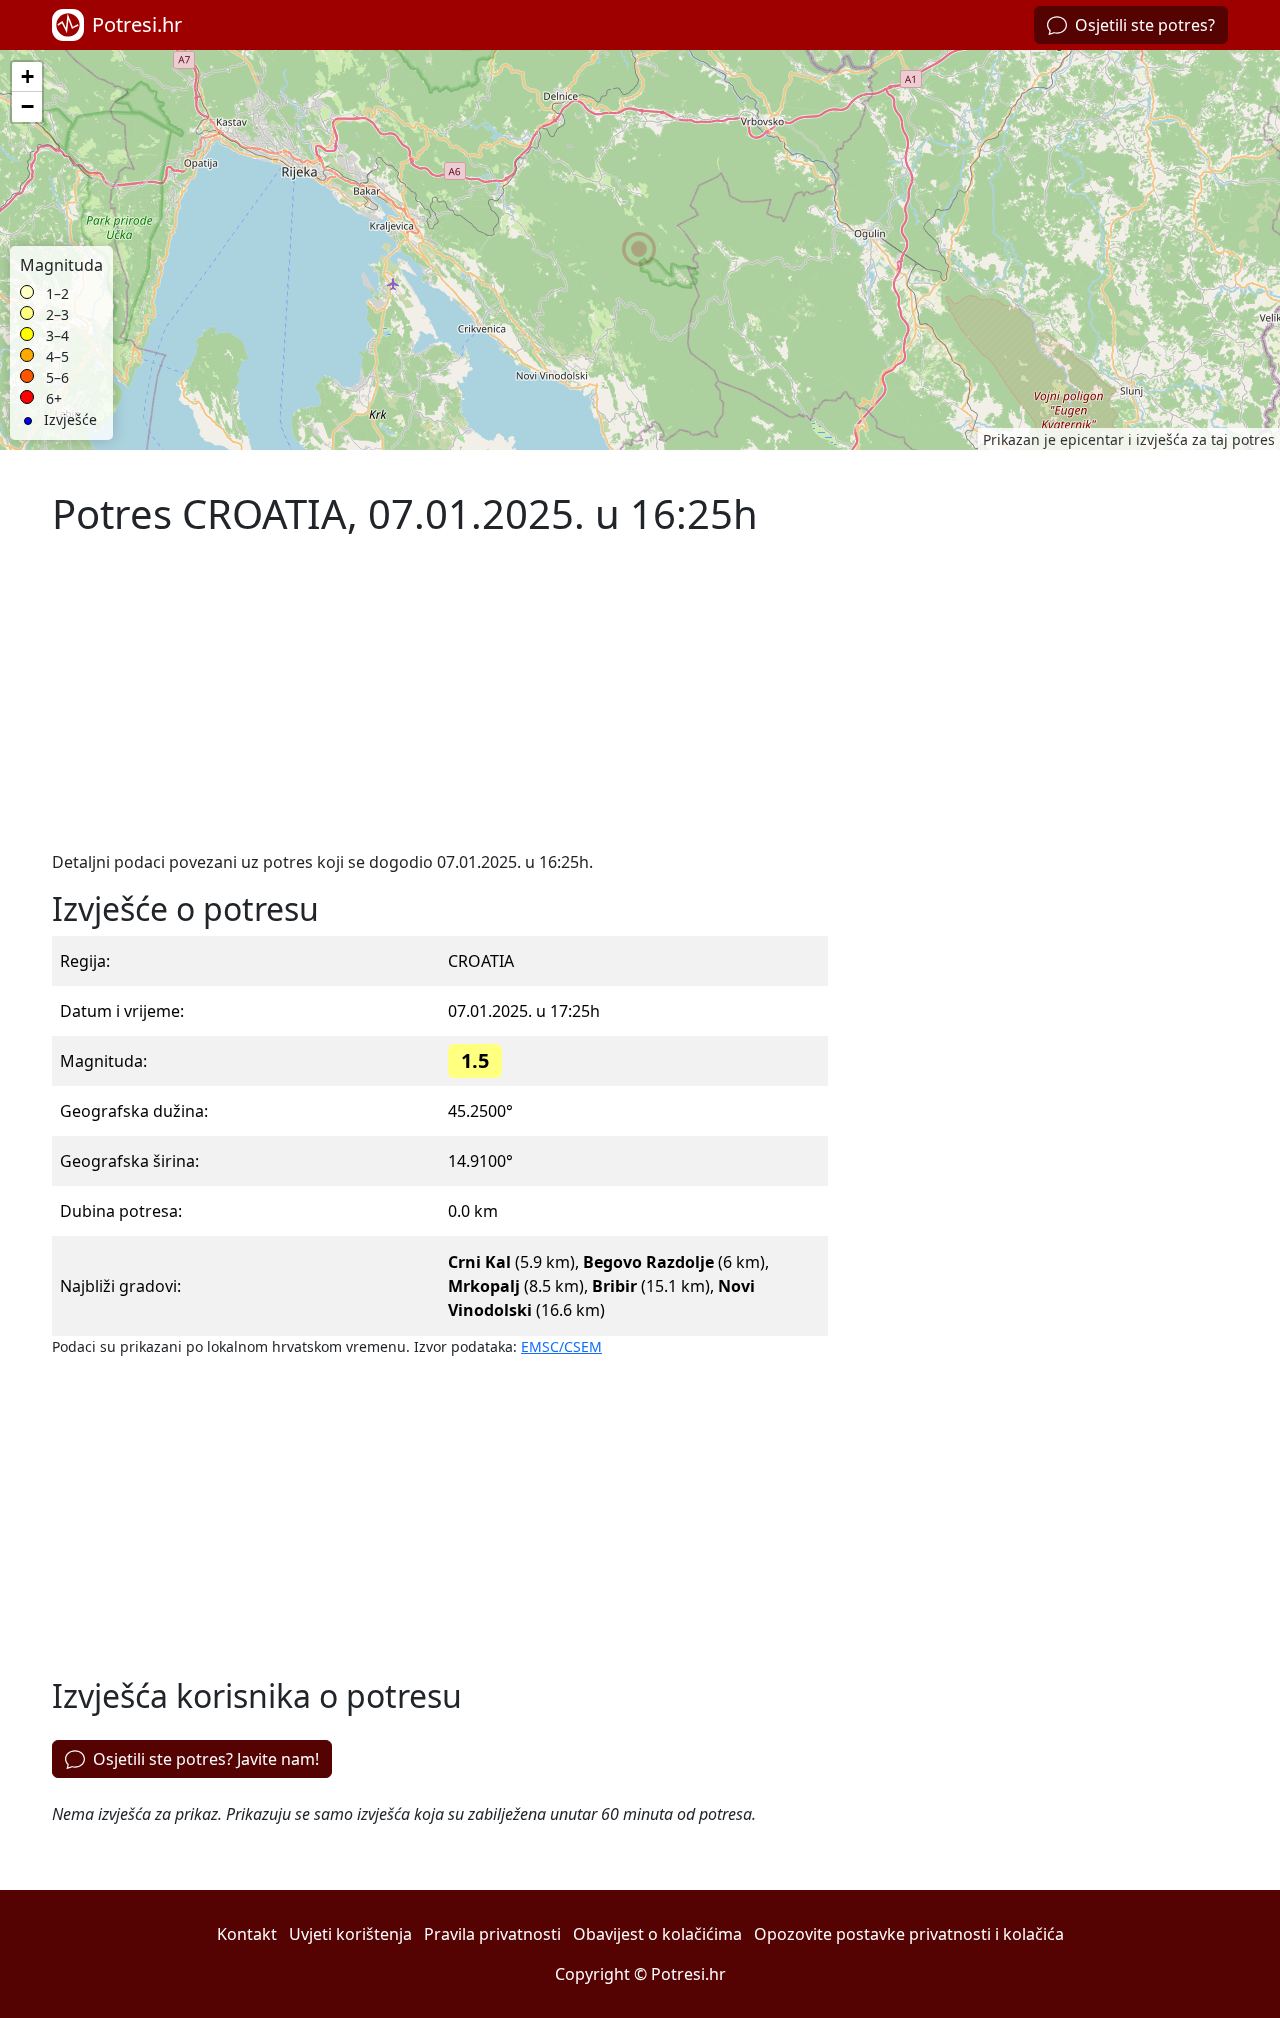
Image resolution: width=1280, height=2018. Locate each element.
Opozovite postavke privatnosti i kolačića (909, 1934)
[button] (640, 250)
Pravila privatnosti (492, 1934)
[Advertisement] (440, 694)
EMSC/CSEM (561, 1346)
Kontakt (247, 1934)
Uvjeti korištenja (350, 1934)
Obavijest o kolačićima (657, 1934)
